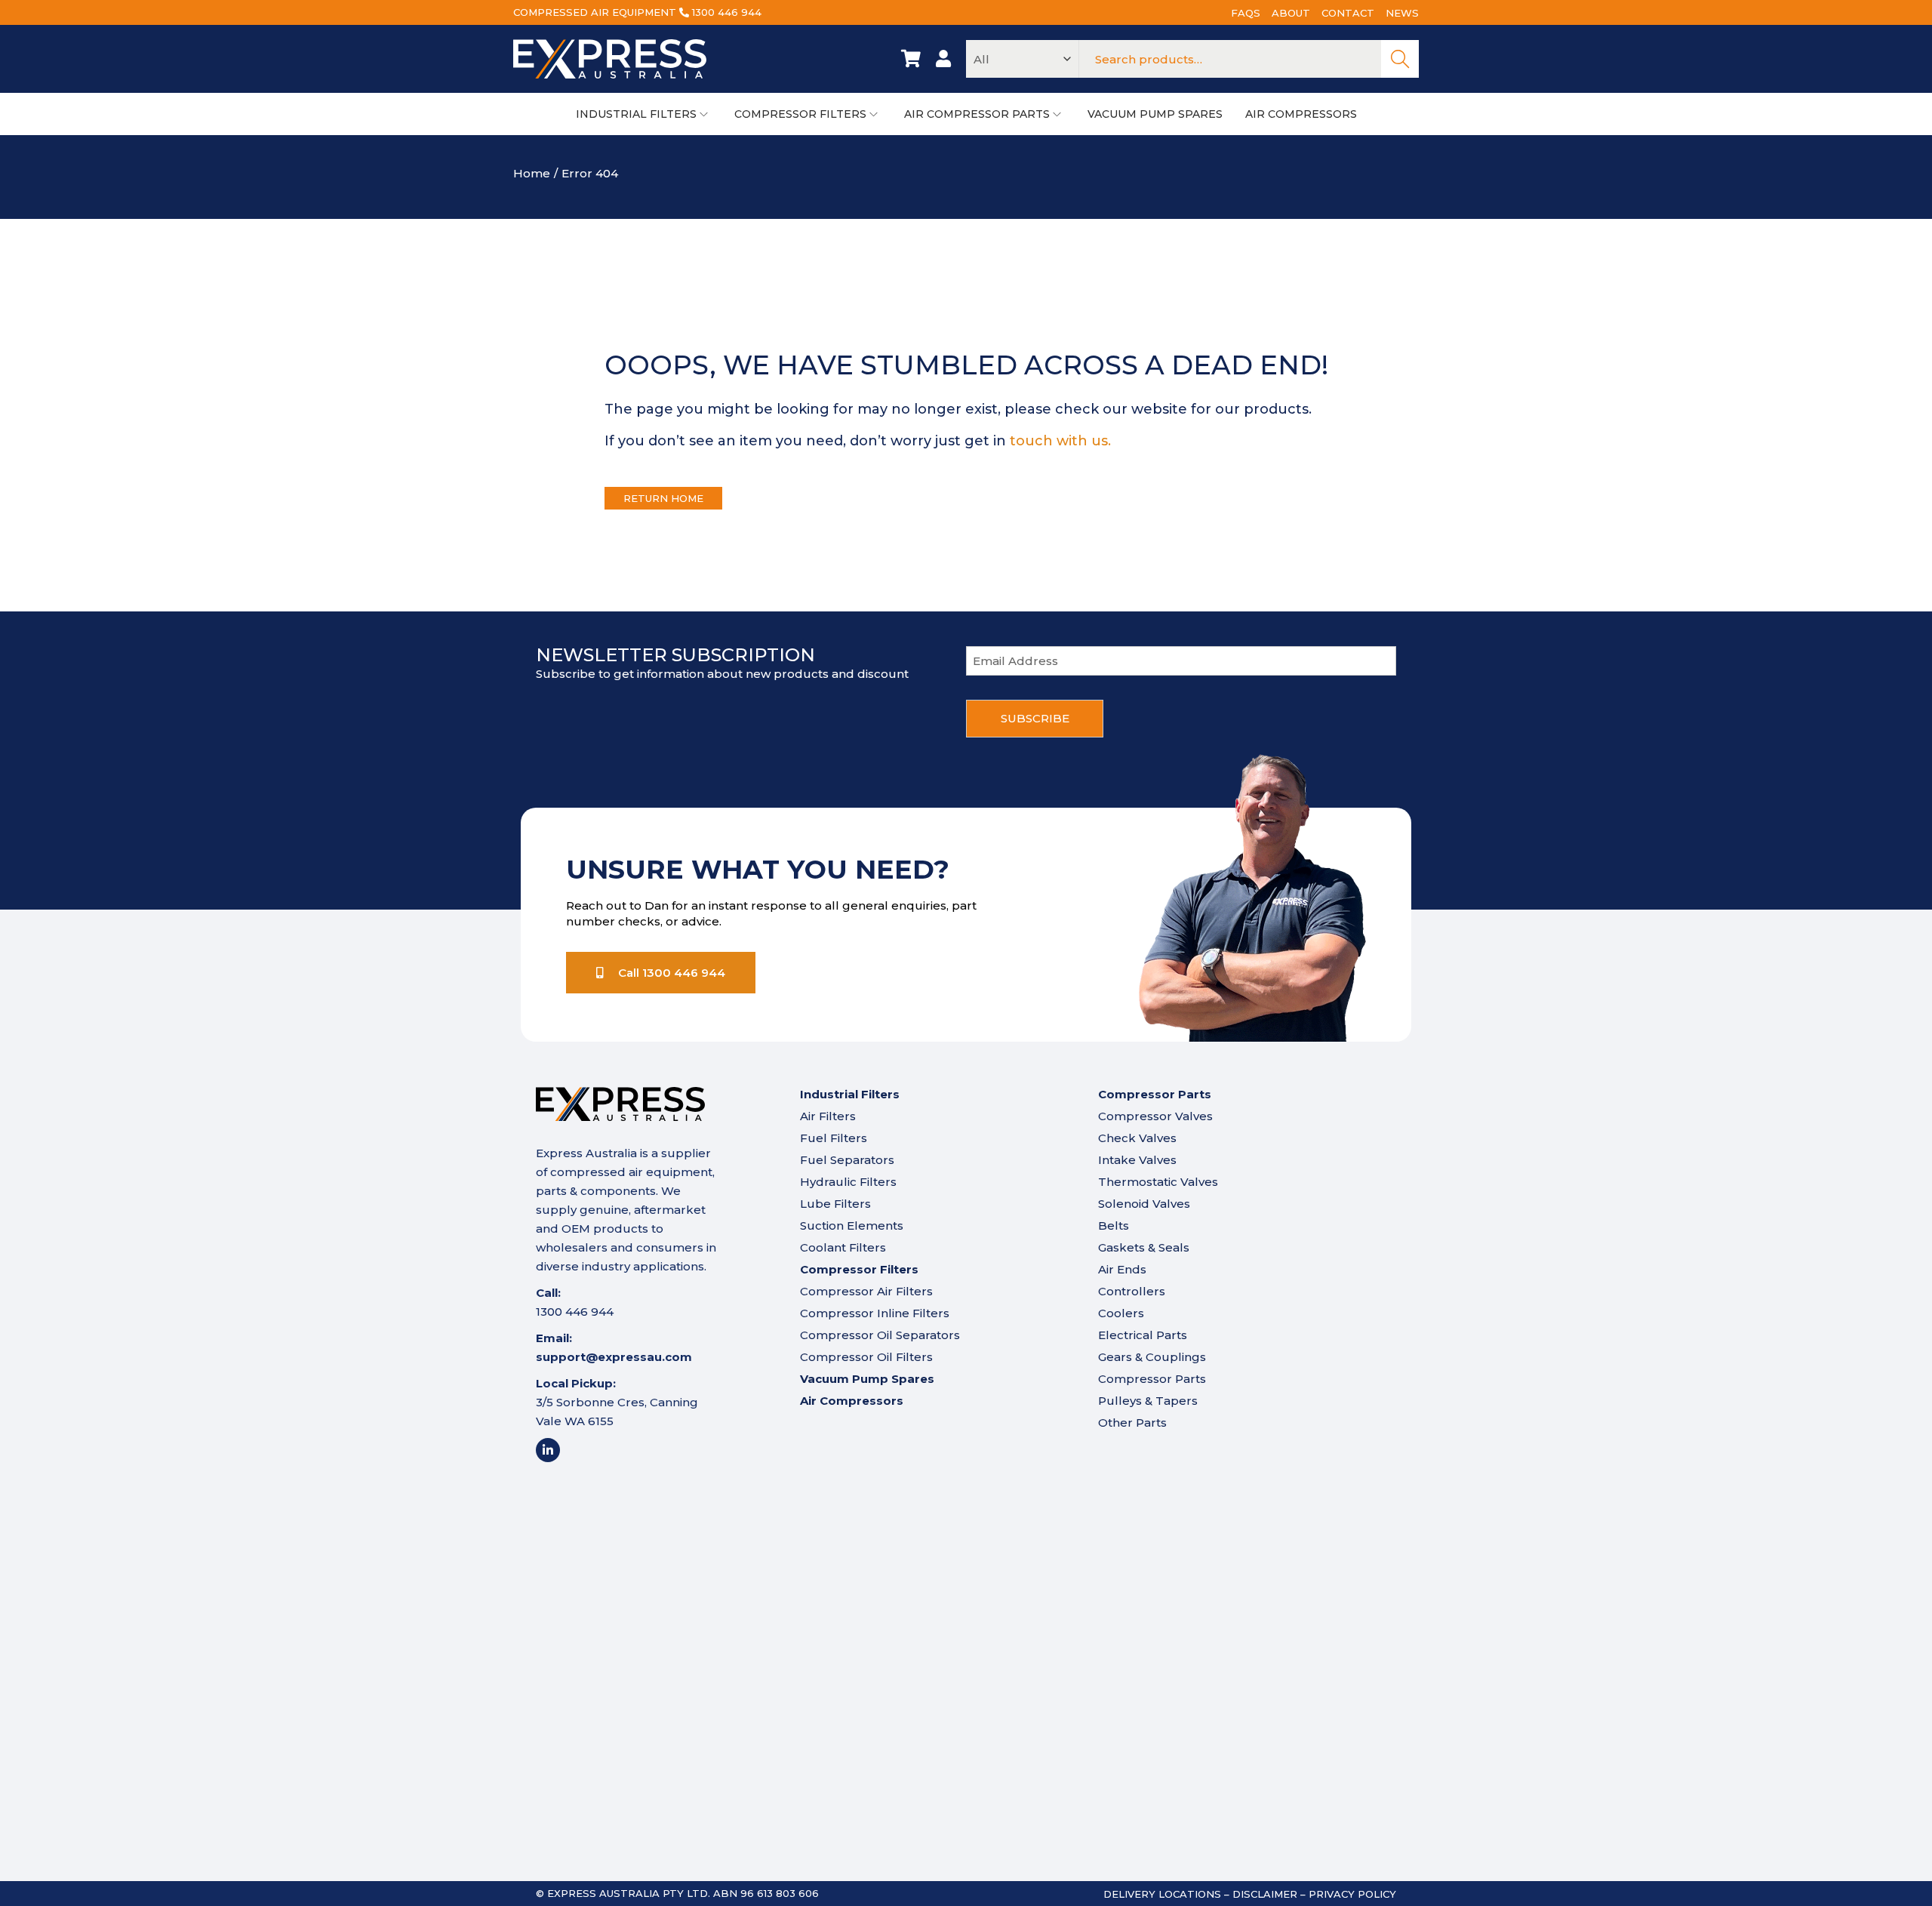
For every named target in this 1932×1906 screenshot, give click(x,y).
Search (1400, 59)
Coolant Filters (843, 1247)
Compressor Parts (1152, 1379)
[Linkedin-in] (548, 1450)
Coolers (1121, 1313)
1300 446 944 (727, 12)
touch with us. (1060, 441)
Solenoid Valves (1144, 1204)
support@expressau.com (614, 1357)
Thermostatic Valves (1158, 1182)
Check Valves (1137, 1138)
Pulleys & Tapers (1148, 1401)
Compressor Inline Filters (875, 1313)
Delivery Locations (1162, 1894)
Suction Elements (852, 1226)
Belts (1114, 1226)
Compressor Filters (859, 1269)
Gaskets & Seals (1144, 1247)
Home (532, 173)
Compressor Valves (1155, 1116)
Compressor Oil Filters (866, 1357)
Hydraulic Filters (848, 1182)
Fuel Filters (834, 1138)
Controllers (1132, 1291)
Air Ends (1122, 1269)
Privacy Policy (1352, 1894)
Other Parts (1132, 1423)
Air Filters (828, 1116)
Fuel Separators (847, 1160)
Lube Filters (835, 1204)
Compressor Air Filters (866, 1291)
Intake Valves (1137, 1160)
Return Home (663, 498)
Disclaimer (1265, 1894)
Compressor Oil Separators (880, 1335)
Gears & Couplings (1152, 1357)
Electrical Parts (1143, 1335)
